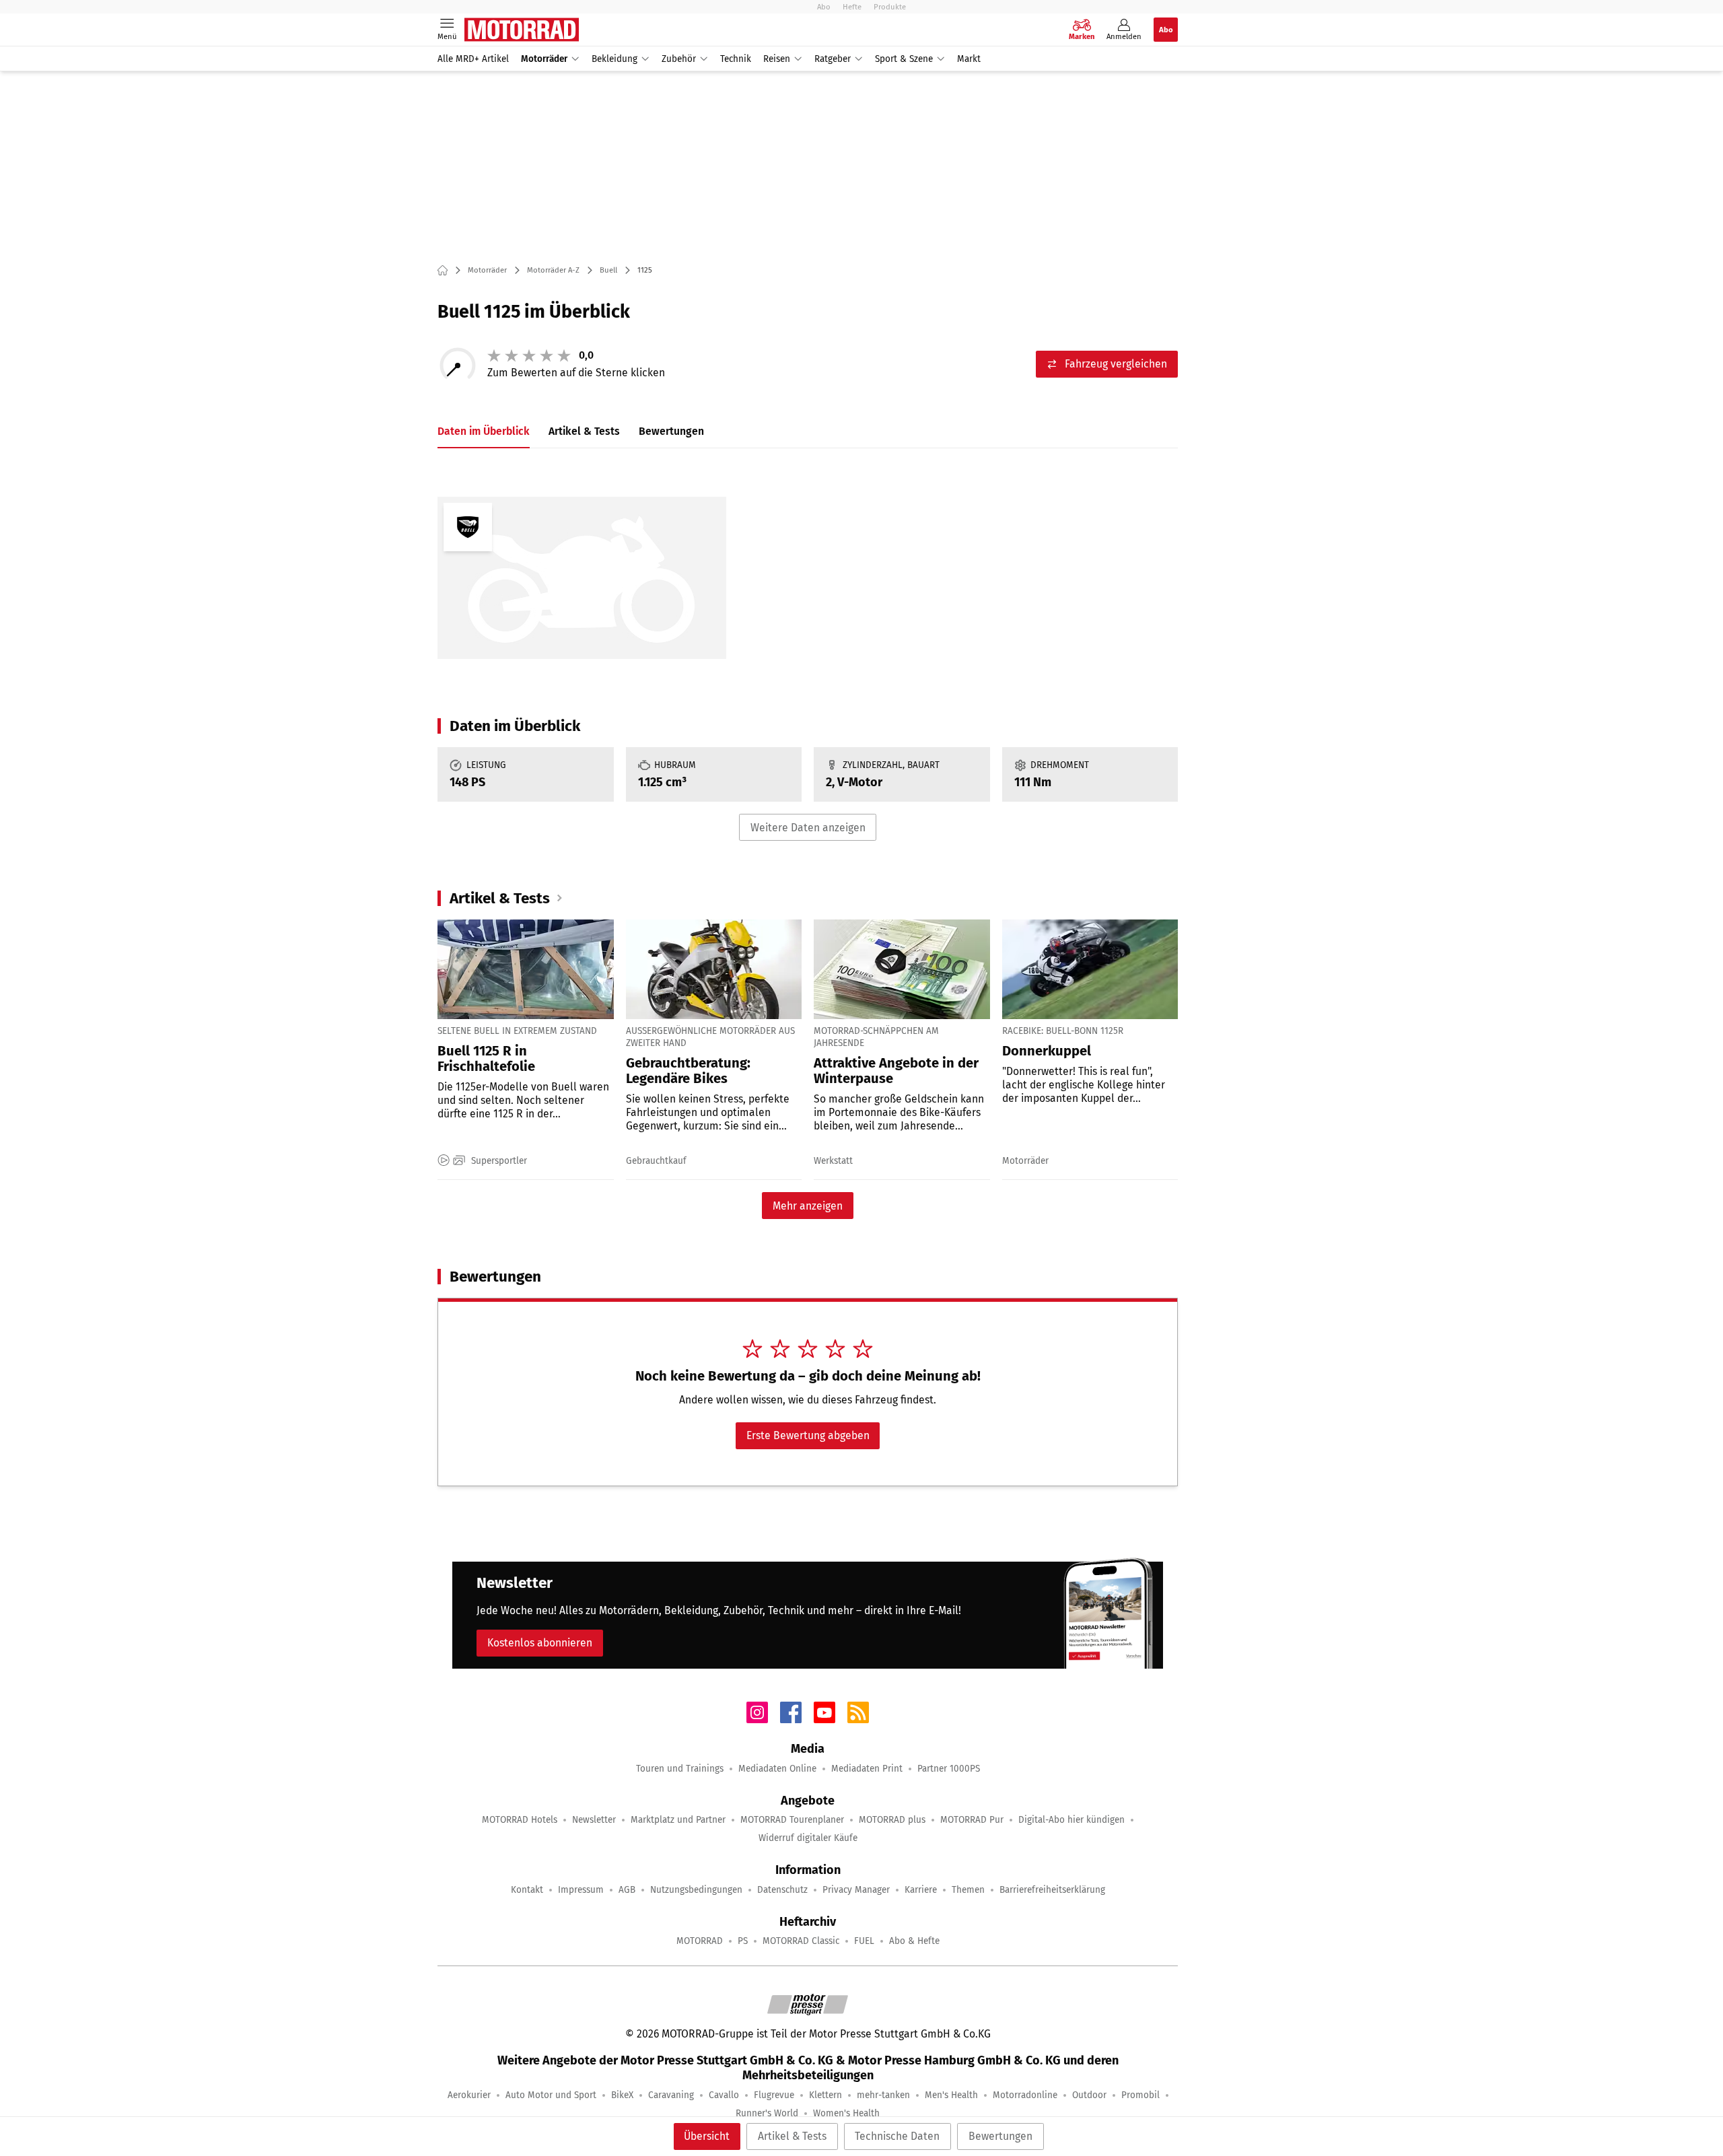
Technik (736, 59)
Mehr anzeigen (808, 1206)
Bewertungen (1000, 2136)
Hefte (852, 7)
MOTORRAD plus (892, 1820)
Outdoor (1089, 2095)
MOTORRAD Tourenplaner (792, 1820)
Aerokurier (469, 2095)
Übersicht (707, 2136)
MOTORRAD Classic (801, 1941)
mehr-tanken (883, 2095)
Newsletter (594, 1820)
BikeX (622, 2095)
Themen (968, 1890)
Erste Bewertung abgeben (808, 1435)
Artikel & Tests (792, 2136)
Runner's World (767, 2113)
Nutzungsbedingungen (696, 1890)
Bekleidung (614, 59)
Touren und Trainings (680, 1769)
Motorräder (544, 59)
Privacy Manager (856, 1890)
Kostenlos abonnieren (540, 1643)
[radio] (494, 355)
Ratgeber (833, 59)
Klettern (825, 2095)
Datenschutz (782, 1890)
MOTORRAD (700, 1941)
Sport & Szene (904, 59)
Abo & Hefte (914, 1941)
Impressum (581, 1890)
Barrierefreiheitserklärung (1052, 1890)
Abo (824, 7)
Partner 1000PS (949, 1769)
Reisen (777, 59)
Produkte (890, 7)
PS (743, 1941)
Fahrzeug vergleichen (1116, 364)
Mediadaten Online (777, 1769)
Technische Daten (897, 2136)
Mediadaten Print (867, 1769)
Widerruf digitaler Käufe (808, 1838)
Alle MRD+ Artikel (473, 59)
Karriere (921, 1890)
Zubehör (679, 59)
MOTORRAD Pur (972, 1820)
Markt (969, 59)
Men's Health (951, 2095)
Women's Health (846, 2113)
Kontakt (527, 1890)
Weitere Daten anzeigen (808, 828)
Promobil (1140, 2095)
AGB (627, 1890)
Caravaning (671, 2095)
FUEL (864, 1941)
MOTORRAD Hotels (520, 1820)
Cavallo (724, 2095)
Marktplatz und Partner (678, 1820)
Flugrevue (774, 2095)
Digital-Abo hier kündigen (1071, 1820)
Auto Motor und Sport (551, 2095)
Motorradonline (1025, 2095)
